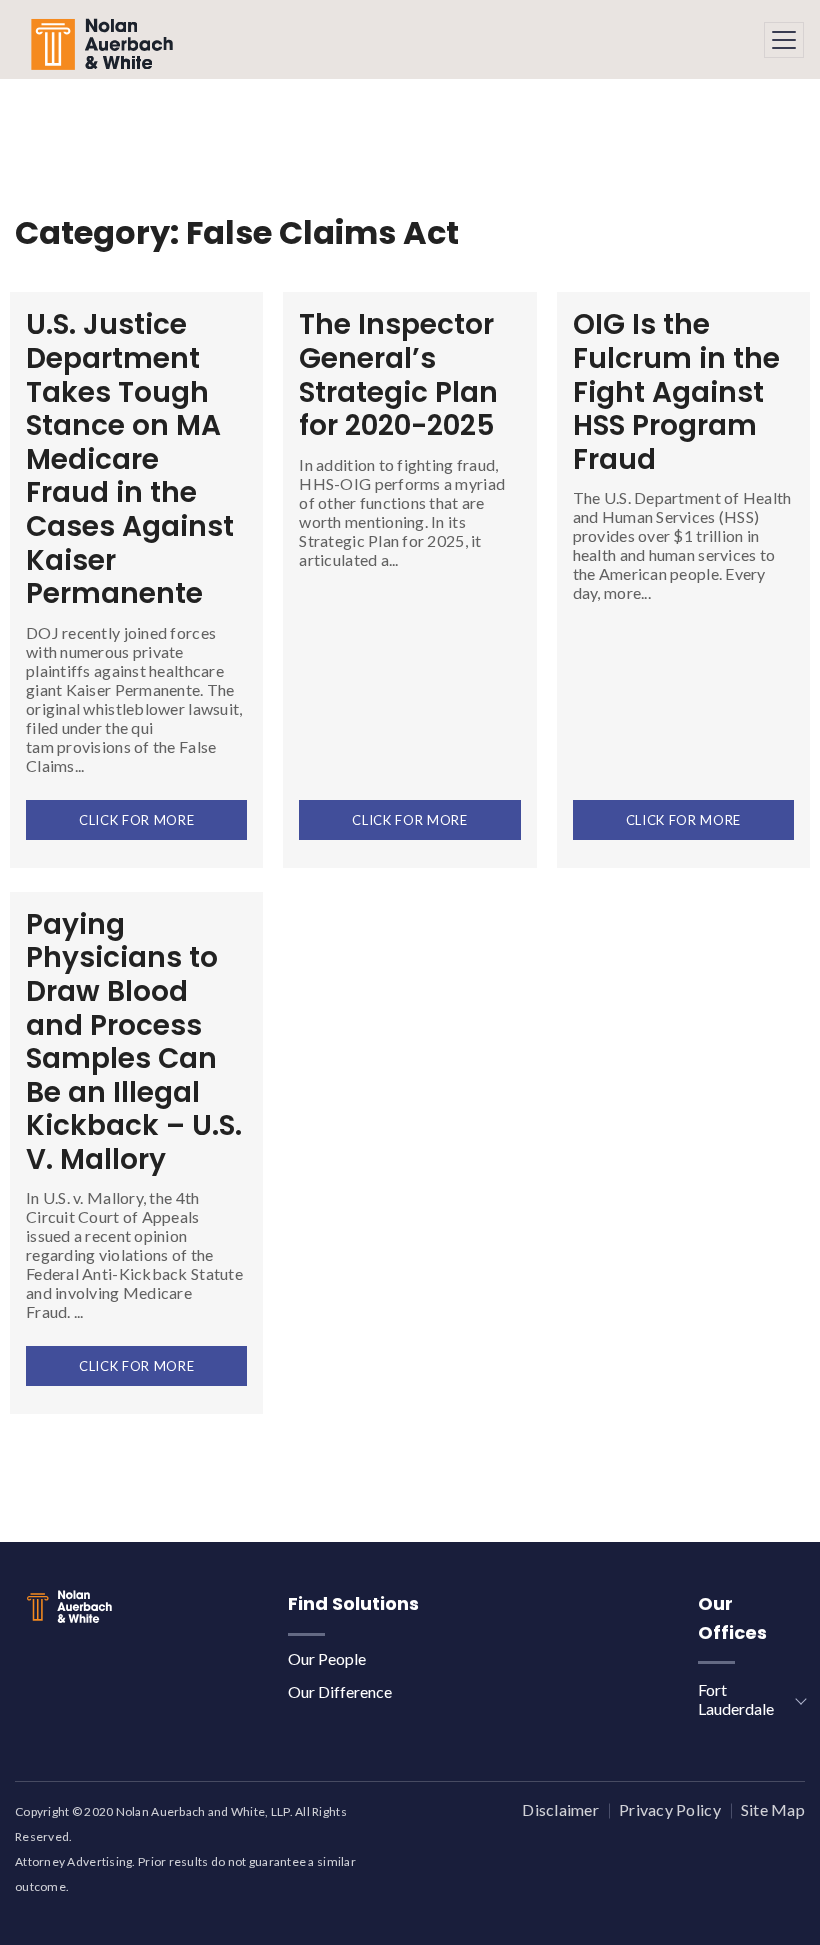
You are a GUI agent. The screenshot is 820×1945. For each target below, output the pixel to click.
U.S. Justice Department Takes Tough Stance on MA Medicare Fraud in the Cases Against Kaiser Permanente (130, 459)
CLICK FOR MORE (136, 820)
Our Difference (340, 1691)
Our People (327, 1658)
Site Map (773, 1809)
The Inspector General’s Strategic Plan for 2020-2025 (398, 375)
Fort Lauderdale (736, 1699)
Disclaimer (560, 1809)
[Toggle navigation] (784, 40)
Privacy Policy (670, 1809)
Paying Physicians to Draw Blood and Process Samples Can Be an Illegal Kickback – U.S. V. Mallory (134, 1042)
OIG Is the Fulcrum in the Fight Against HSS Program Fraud (676, 391)
